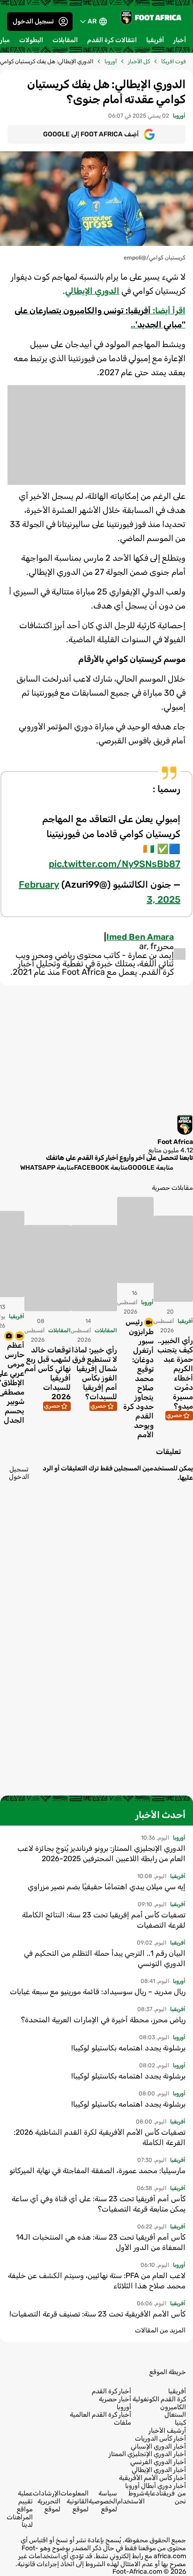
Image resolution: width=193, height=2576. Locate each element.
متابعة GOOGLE (151, 1167)
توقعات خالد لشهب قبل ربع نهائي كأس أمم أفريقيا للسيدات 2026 (48, 1374)
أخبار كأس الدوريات (160, 2439)
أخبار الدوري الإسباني (158, 2447)
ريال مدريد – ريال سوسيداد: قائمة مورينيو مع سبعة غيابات (98, 1992)
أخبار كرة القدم (111, 2391)
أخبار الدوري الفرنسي (158, 2462)
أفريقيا (155, 40)
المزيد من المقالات (160, 2330)
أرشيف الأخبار (167, 2431)
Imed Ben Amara (140, 937)
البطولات (31, 40)
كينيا (180, 2423)
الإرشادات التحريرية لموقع (47, 2501)
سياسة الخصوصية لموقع (103, 2501)
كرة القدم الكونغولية (159, 2399)
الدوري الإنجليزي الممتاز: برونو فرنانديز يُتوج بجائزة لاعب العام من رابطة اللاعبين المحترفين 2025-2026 (101, 1853)
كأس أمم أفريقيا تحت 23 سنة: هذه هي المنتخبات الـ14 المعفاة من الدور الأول (101, 2242)
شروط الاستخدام (131, 2497)
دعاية (152, 2493)
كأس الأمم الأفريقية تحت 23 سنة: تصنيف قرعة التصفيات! (97, 2314)
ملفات (122, 2423)
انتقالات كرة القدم (112, 40)
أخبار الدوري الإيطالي (159, 2470)
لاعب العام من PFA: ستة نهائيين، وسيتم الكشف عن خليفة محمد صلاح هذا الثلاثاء (97, 2281)
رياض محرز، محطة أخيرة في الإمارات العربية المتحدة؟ (103, 2020)
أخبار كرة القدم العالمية (100, 2415)
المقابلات (65, 40)
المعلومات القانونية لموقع (74, 2501)
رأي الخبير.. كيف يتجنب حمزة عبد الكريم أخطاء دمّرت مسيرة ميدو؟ (175, 1374)
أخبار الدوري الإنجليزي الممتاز (147, 2454)
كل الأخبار (139, 61)
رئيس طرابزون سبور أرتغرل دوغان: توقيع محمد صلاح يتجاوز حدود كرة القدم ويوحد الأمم (138, 1378)
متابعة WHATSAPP (47, 1167)
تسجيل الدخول (33, 21)
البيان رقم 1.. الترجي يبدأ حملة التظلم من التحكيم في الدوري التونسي (105, 1958)
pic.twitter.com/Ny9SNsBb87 (115, 864)
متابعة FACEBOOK (101, 1167)
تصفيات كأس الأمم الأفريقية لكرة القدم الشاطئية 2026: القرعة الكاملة (100, 2137)
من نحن (180, 2497)
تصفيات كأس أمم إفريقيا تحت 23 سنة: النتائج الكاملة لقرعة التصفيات (104, 1920)
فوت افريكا (174, 61)
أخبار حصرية (115, 2399)
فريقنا (167, 2493)
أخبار (180, 40)
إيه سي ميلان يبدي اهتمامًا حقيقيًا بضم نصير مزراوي (107, 1887)
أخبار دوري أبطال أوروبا (156, 2486)
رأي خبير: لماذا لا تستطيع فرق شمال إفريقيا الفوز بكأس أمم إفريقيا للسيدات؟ (94, 1374)
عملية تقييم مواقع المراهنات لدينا (20, 2509)
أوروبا (111, 61)
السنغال (175, 2415)
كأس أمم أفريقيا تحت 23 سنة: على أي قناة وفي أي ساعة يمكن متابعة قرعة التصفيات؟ (99, 2204)
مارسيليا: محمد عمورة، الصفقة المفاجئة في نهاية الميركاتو (97, 2171)
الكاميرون (173, 2407)
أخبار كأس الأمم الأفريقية (152, 2478)
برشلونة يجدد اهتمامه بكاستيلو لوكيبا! (128, 2048)
